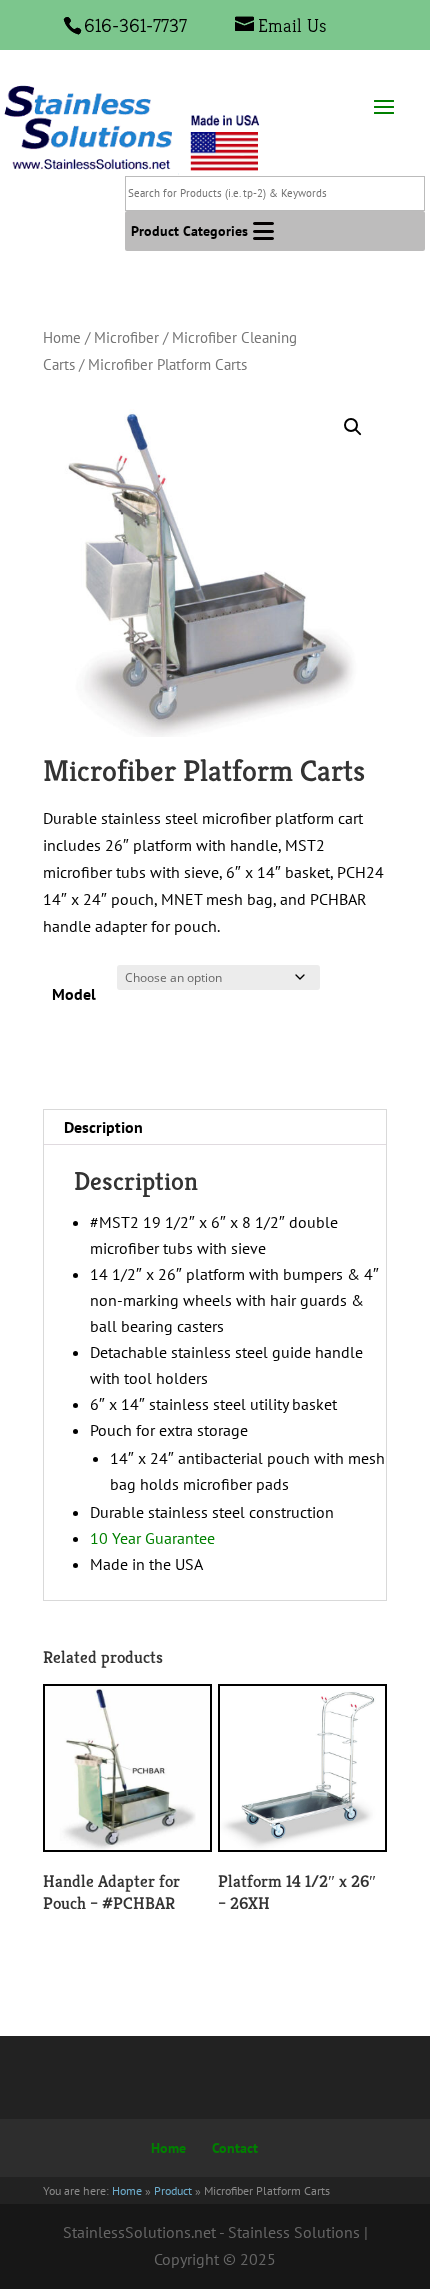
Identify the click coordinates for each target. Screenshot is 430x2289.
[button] (189, 231)
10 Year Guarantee (152, 1538)
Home (62, 337)
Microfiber (126, 337)
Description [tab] (103, 1127)
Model (74, 994)
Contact (235, 2148)
